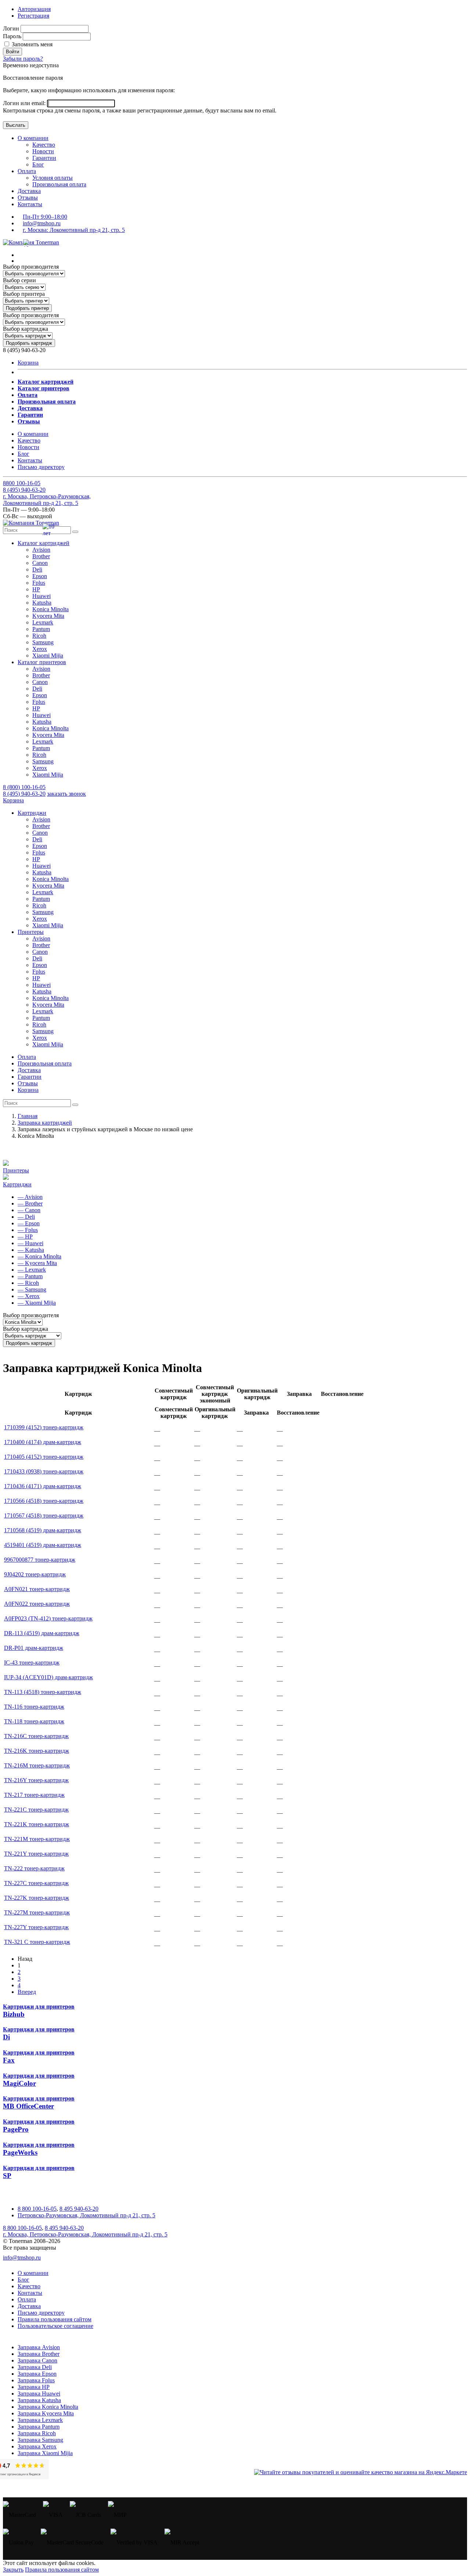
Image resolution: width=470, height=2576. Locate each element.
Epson (40, 576)
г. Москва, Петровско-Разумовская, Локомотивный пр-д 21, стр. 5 (47, 500)
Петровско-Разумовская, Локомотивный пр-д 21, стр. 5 (86, 2215)
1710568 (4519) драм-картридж (43, 1530)
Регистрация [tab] (33, 16)
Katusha (42, 603)
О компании (33, 138)
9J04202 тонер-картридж (35, 1574)
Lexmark (43, 622)
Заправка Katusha (39, 2400)
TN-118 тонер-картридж (34, 1721)
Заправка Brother (39, 2354)
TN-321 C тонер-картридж (37, 1942)
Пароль (12, 36)
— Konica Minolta (39, 1256)
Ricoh (39, 636)
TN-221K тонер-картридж (37, 1824)
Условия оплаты (53, 178)
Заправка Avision (39, 2347)
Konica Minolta (50, 609)
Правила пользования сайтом (55, 2319)
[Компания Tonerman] (31, 242)
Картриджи (17, 1184)
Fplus (39, 583)
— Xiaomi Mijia (37, 1303)
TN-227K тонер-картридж (37, 1898)
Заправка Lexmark (40, 2420)
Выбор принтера (24, 294)
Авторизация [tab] (34, 9)
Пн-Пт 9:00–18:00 (45, 217)
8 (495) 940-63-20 (24, 794)
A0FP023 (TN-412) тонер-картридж (48, 1618)
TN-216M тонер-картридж (37, 1765)
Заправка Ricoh (37, 2433)
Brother (41, 556)
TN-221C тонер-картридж (36, 1810)
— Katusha (31, 1250)
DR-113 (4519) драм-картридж (42, 1633)
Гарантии (44, 158)
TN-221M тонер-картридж (37, 1839)
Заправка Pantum (39, 2427)
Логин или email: (25, 103)
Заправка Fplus (36, 2380)
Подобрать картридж (29, 343)
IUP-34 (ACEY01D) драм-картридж (48, 1677)
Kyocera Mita (48, 616)
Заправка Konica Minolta (48, 2407)
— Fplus (28, 1230)
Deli (37, 569)
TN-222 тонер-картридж (34, 1868)
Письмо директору (41, 467)
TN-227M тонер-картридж (37, 1912)
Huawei (41, 596)
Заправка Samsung (40, 2440)
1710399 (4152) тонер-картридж (44, 1427)
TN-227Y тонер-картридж (36, 1927)
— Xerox (29, 1296)
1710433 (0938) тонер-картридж (44, 1471)
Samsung (43, 642)
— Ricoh (28, 1283)
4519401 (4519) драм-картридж (43, 1545)
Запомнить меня (31, 44)
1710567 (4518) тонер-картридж (44, 1515)
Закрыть (13, 2570)
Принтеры (16, 1170)
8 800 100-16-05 (37, 2209)
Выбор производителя (31, 267)
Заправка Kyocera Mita (46, 2413)
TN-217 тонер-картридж (34, 1795)
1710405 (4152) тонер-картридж (44, 1457)
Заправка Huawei (39, 2394)
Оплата (27, 171)
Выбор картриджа (26, 329)
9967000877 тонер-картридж (40, 1560)
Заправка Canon (37, 2360)
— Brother (30, 1203)
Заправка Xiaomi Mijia (45, 2453)
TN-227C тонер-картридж (36, 1883)
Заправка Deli (35, 2367)
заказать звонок (66, 794)
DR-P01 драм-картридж (34, 1648)
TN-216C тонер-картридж (36, 1736)
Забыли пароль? (23, 59)
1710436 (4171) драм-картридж (43, 1486)
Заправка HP (34, 2387)
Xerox (40, 649)
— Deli (26, 1217)
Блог (38, 164)
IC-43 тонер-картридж (32, 1663)
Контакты (30, 204)
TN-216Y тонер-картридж (36, 1780)
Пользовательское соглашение (55, 2326)
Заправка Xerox (37, 2446)
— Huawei (30, 1243)
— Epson (29, 1223)
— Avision (30, 1197)
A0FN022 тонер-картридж (37, 1604)
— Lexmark (32, 1270)
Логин (11, 28)
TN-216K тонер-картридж (37, 1751)
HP (36, 589)
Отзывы (28, 198)
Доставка (29, 191)
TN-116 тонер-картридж (34, 1707)
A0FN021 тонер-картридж (37, 1589)
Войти (12, 52)
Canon (40, 563)
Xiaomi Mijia (48, 655)
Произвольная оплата (59, 184)
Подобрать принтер (27, 308)
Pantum (41, 629)
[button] (44, 543)
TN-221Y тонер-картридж (36, 1854)
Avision (41, 550)
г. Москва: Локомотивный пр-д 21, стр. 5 (74, 230)
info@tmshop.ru (42, 223)
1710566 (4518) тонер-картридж (44, 1501)
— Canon (29, 1210)
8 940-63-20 (24, 490)
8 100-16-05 (22, 483)
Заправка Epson (37, 2374)
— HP (25, 1237)
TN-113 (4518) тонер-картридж (43, 1692)
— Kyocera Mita (37, 1263)
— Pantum (30, 1276)
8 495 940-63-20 (79, 2209)
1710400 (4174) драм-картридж (43, 1442)
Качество (44, 145)
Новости (43, 151)
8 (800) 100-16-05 (24, 787)
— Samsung (32, 1289)
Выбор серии (19, 280)
